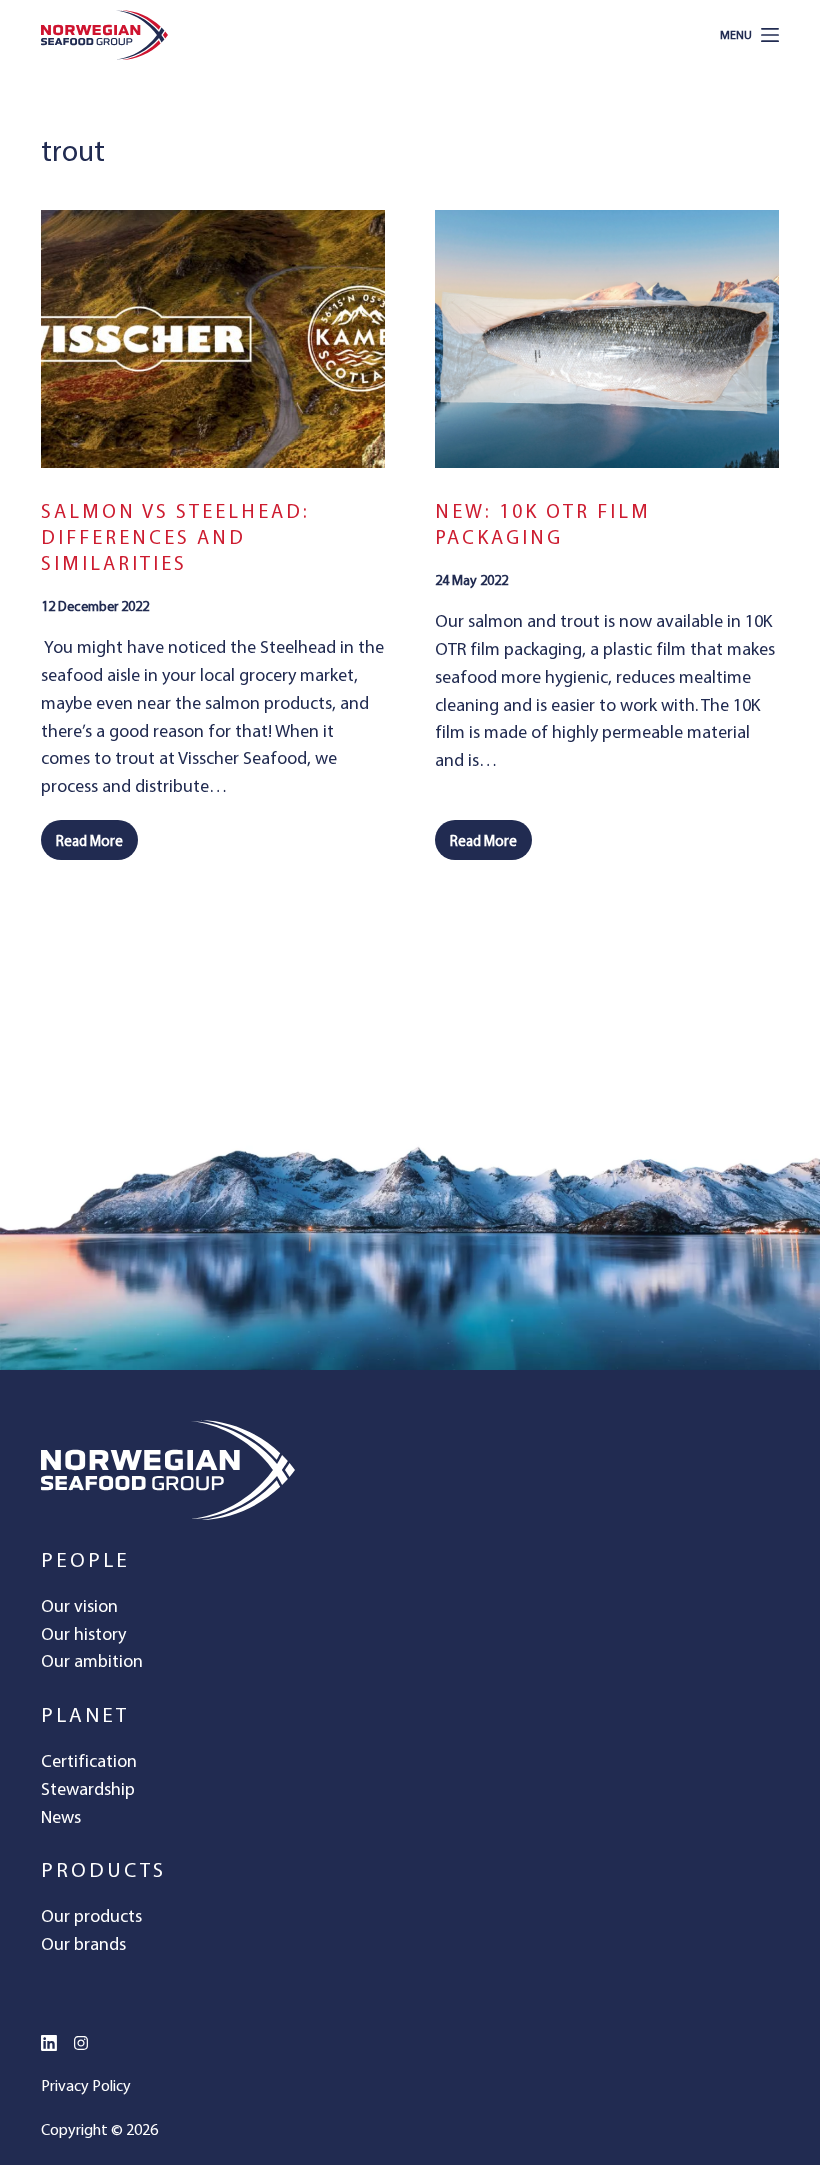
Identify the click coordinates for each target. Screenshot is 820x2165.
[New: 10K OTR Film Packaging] (607, 339)
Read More (97, 845)
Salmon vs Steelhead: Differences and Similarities (175, 536)
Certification (89, 1760)
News (61, 1816)
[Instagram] (81, 2043)
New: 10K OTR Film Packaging (543, 523)
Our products (91, 1915)
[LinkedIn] (49, 2043)
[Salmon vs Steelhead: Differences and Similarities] (213, 339)
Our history (83, 1633)
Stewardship (88, 1788)
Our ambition (92, 1660)
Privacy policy (86, 2085)
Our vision (79, 1605)
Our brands (83, 1943)
